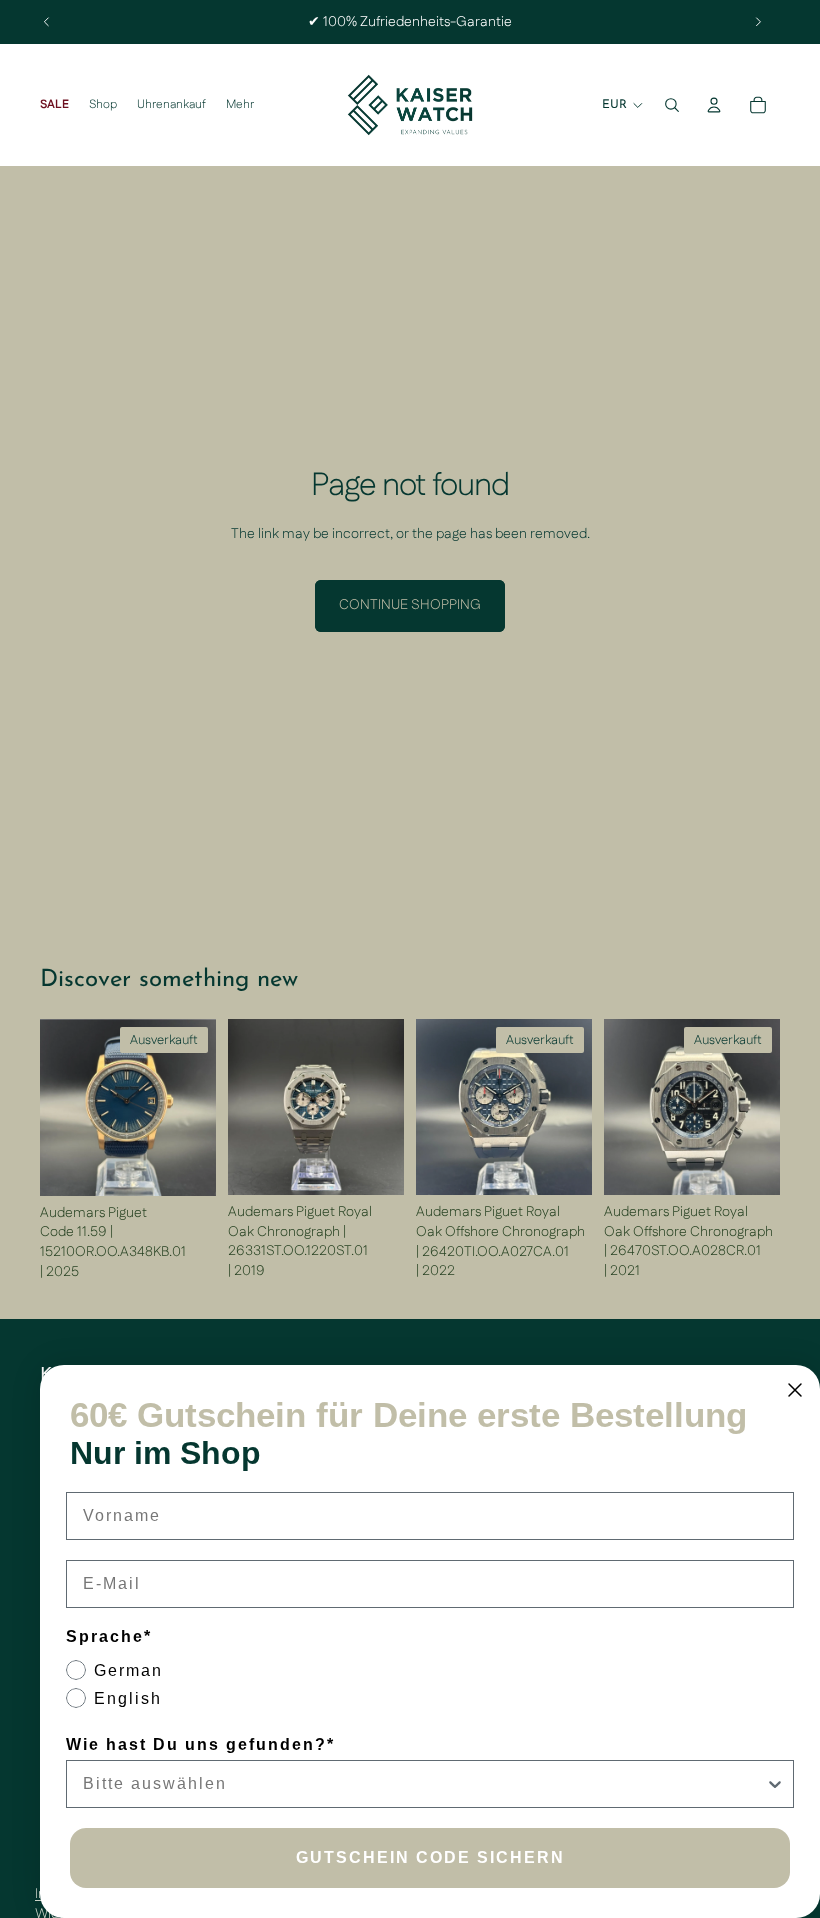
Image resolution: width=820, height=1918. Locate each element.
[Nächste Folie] (758, 22)
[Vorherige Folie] (47, 22)
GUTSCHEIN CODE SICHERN (430, 1857)
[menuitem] (240, 105)
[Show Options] (775, 1784)
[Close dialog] (795, 1390)
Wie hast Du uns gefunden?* (200, 1744)
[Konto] (714, 105)
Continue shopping (410, 605)
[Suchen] (672, 105)
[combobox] (424, 1784)
